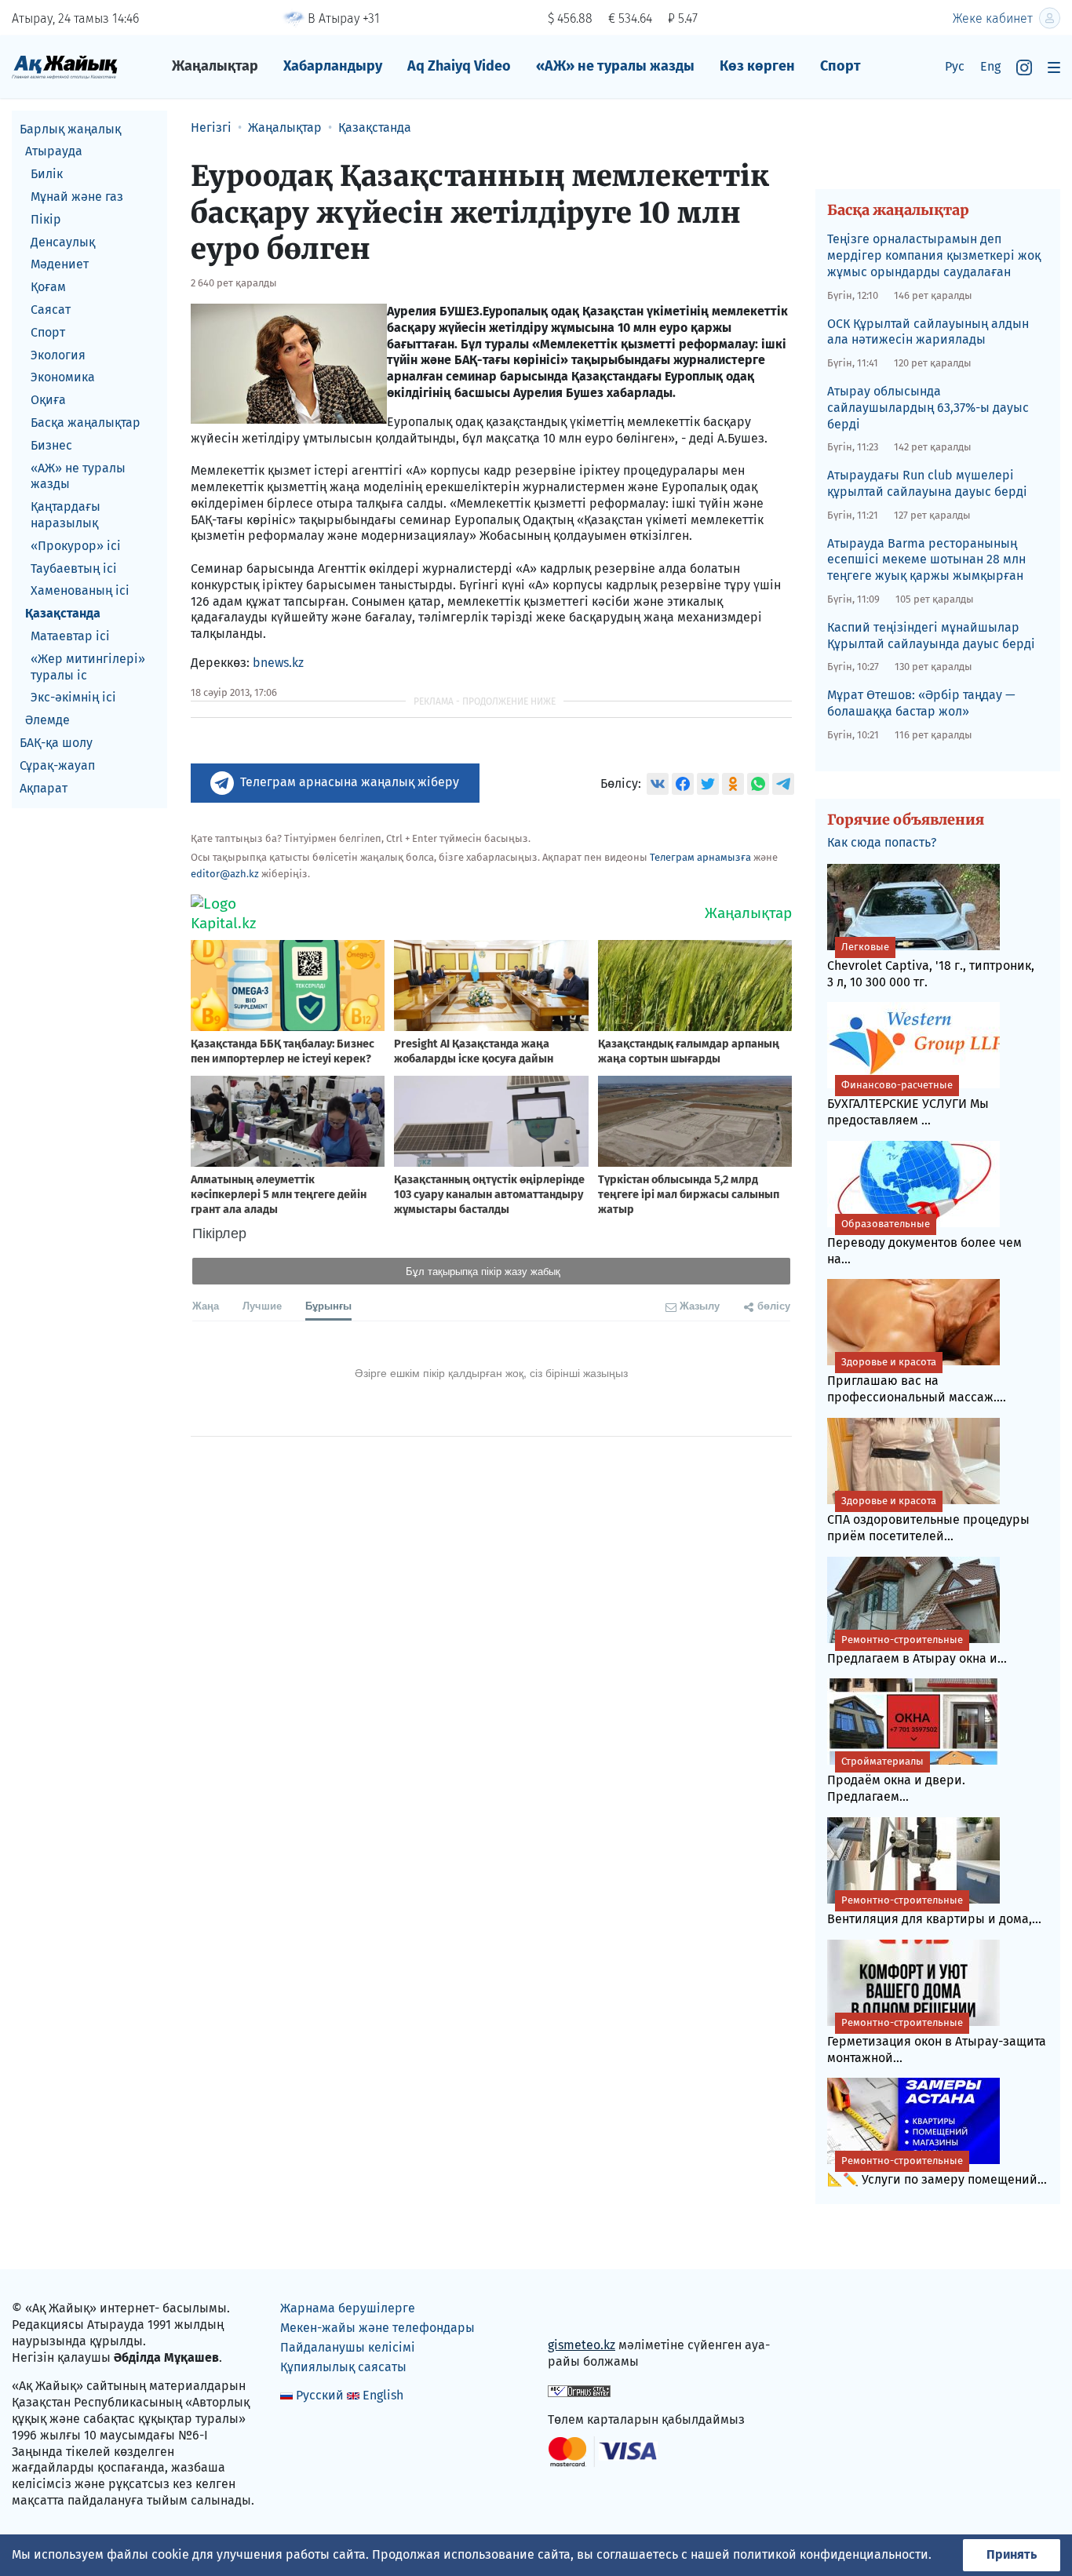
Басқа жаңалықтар (86, 423)
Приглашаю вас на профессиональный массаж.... (917, 1380)
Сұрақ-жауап (57, 765)
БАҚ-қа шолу (56, 743)
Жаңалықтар (215, 66)
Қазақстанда (63, 614)
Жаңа (206, 1305)
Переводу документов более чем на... (924, 1242)
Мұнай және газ (77, 197)
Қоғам (48, 288)
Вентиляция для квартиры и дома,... (934, 1910)
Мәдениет (60, 265)
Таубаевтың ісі (74, 568)
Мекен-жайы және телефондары (377, 2328)
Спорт (840, 66)
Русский (320, 2395)
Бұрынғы (328, 1305)
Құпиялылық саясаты (343, 2367)
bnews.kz (278, 663)
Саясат (51, 310)
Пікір (46, 219)
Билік (47, 175)
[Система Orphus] (579, 2390)
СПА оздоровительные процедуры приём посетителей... (928, 1519)
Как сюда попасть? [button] (882, 842)
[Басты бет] (65, 66)
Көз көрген (757, 66)
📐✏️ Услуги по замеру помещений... (937, 2171)
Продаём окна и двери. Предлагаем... (896, 1780)
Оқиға (48, 401)
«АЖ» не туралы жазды (615, 66)
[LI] (582, 2312)
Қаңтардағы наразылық (66, 516)
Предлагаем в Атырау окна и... (917, 1650)
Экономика (63, 378)
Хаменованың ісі (80, 591)
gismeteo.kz (582, 2345)
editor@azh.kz (225, 874)
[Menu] (1054, 67)
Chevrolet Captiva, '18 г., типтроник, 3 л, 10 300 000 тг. (931, 965)
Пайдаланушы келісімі (348, 2347)
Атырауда (54, 152)
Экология (58, 355)
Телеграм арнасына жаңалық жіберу (350, 782)
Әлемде (47, 721)
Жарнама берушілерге (348, 2308)
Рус (955, 66)
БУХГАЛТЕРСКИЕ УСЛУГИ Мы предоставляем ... (908, 1103)
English (383, 2395)
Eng (990, 66)
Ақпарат (44, 788)
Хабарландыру (333, 66)
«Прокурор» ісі (76, 546)
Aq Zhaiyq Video (459, 66)
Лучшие (262, 1305)
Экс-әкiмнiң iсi (73, 698)
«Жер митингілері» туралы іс (88, 667)
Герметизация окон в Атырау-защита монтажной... (937, 2041)
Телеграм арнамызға (700, 857)
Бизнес (51, 445)
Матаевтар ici (70, 636)
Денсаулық (63, 242)
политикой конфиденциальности (831, 2554)
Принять (1012, 2554)
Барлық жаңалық (70, 129)
